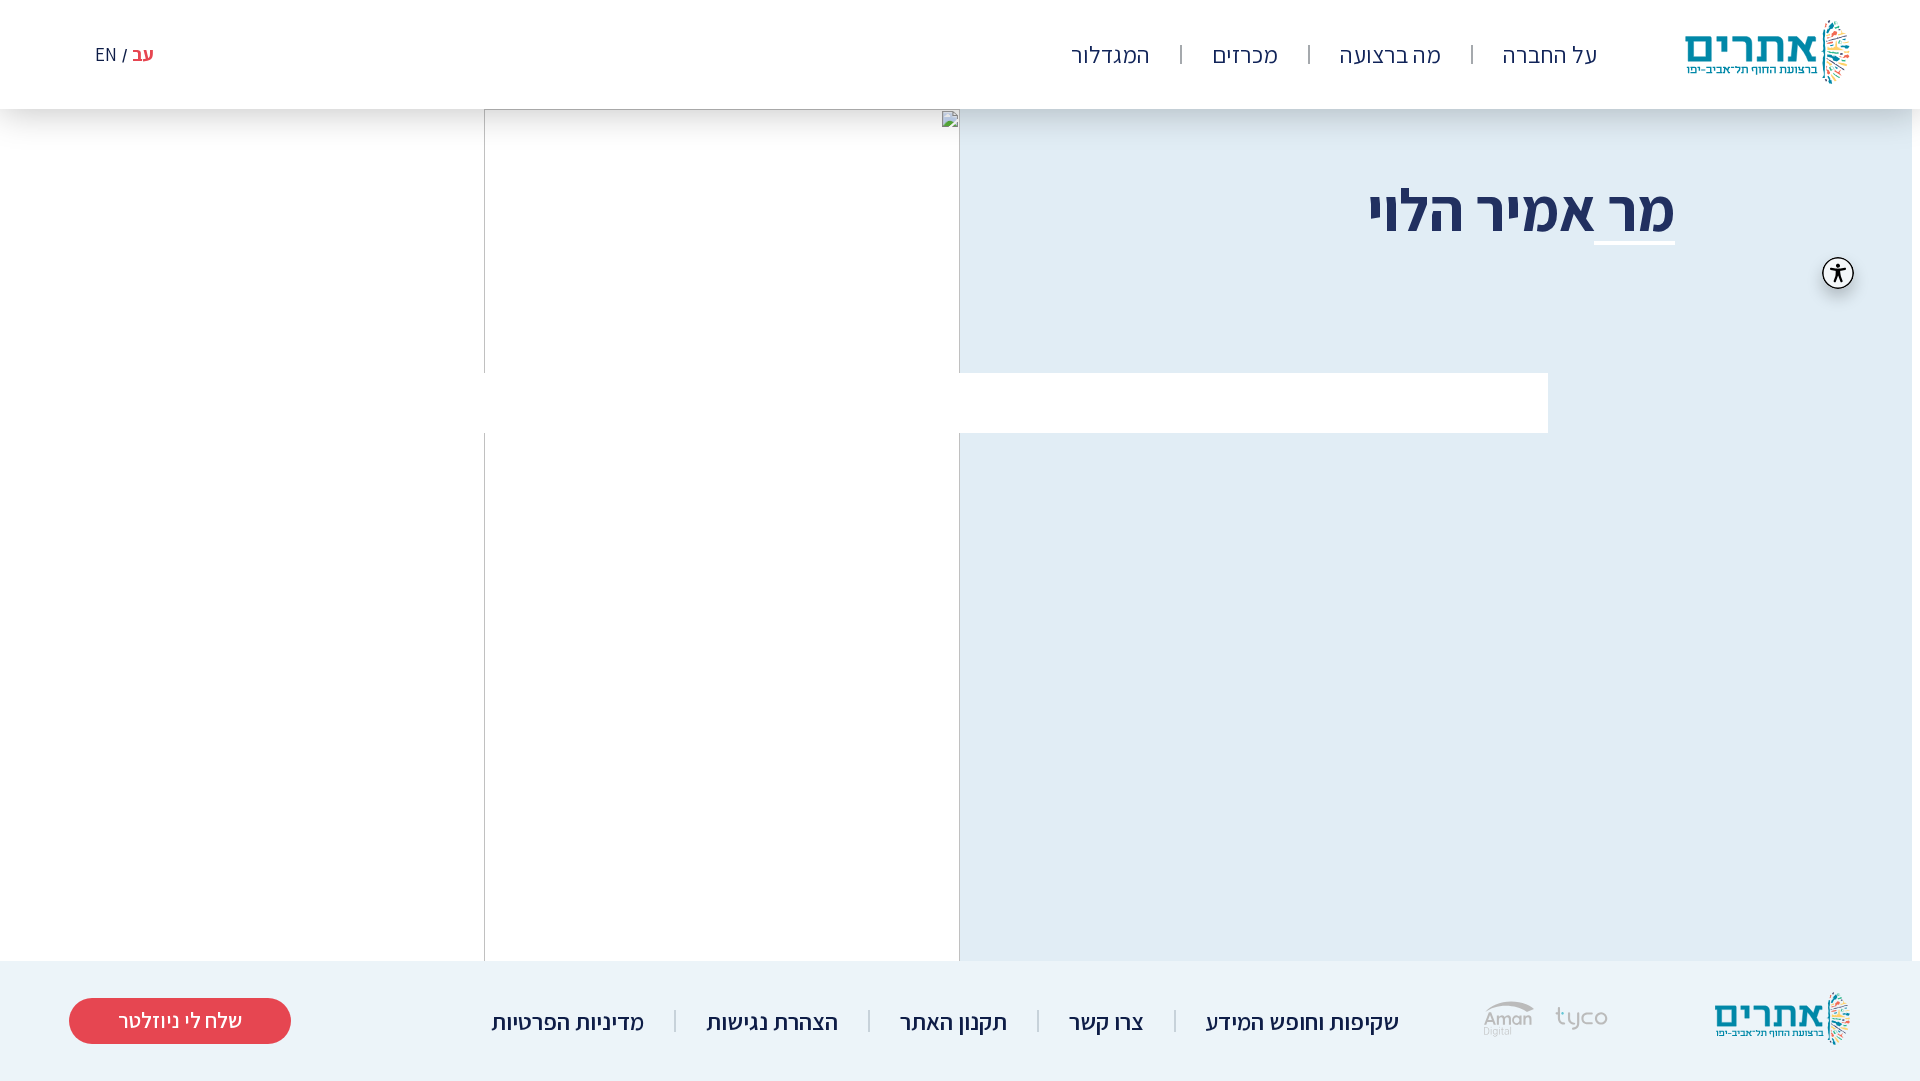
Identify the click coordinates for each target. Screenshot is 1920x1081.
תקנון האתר (953, 1021)
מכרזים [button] (1245, 54)
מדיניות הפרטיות (567, 1021)
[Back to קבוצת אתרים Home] (1782, 1021)
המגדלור (1110, 54)
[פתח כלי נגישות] (1838, 273)
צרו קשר (1106, 1021)
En (106, 54)
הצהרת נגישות (772, 1021)
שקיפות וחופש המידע (1302, 1021)
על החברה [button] (1550, 54)
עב (143, 54)
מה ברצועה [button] (1390, 54)
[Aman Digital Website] (1509, 1021)
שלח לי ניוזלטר (180, 1020)
